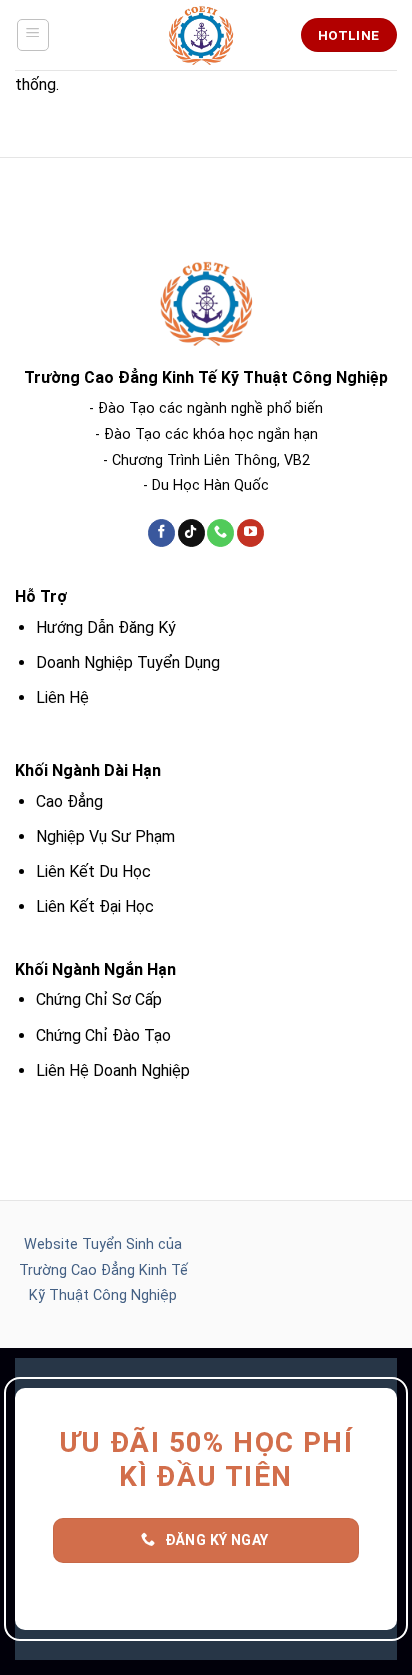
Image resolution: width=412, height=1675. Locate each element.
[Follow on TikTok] (191, 533)
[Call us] (220, 533)
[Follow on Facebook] (161, 533)
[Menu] (33, 35)
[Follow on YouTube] (250, 533)
